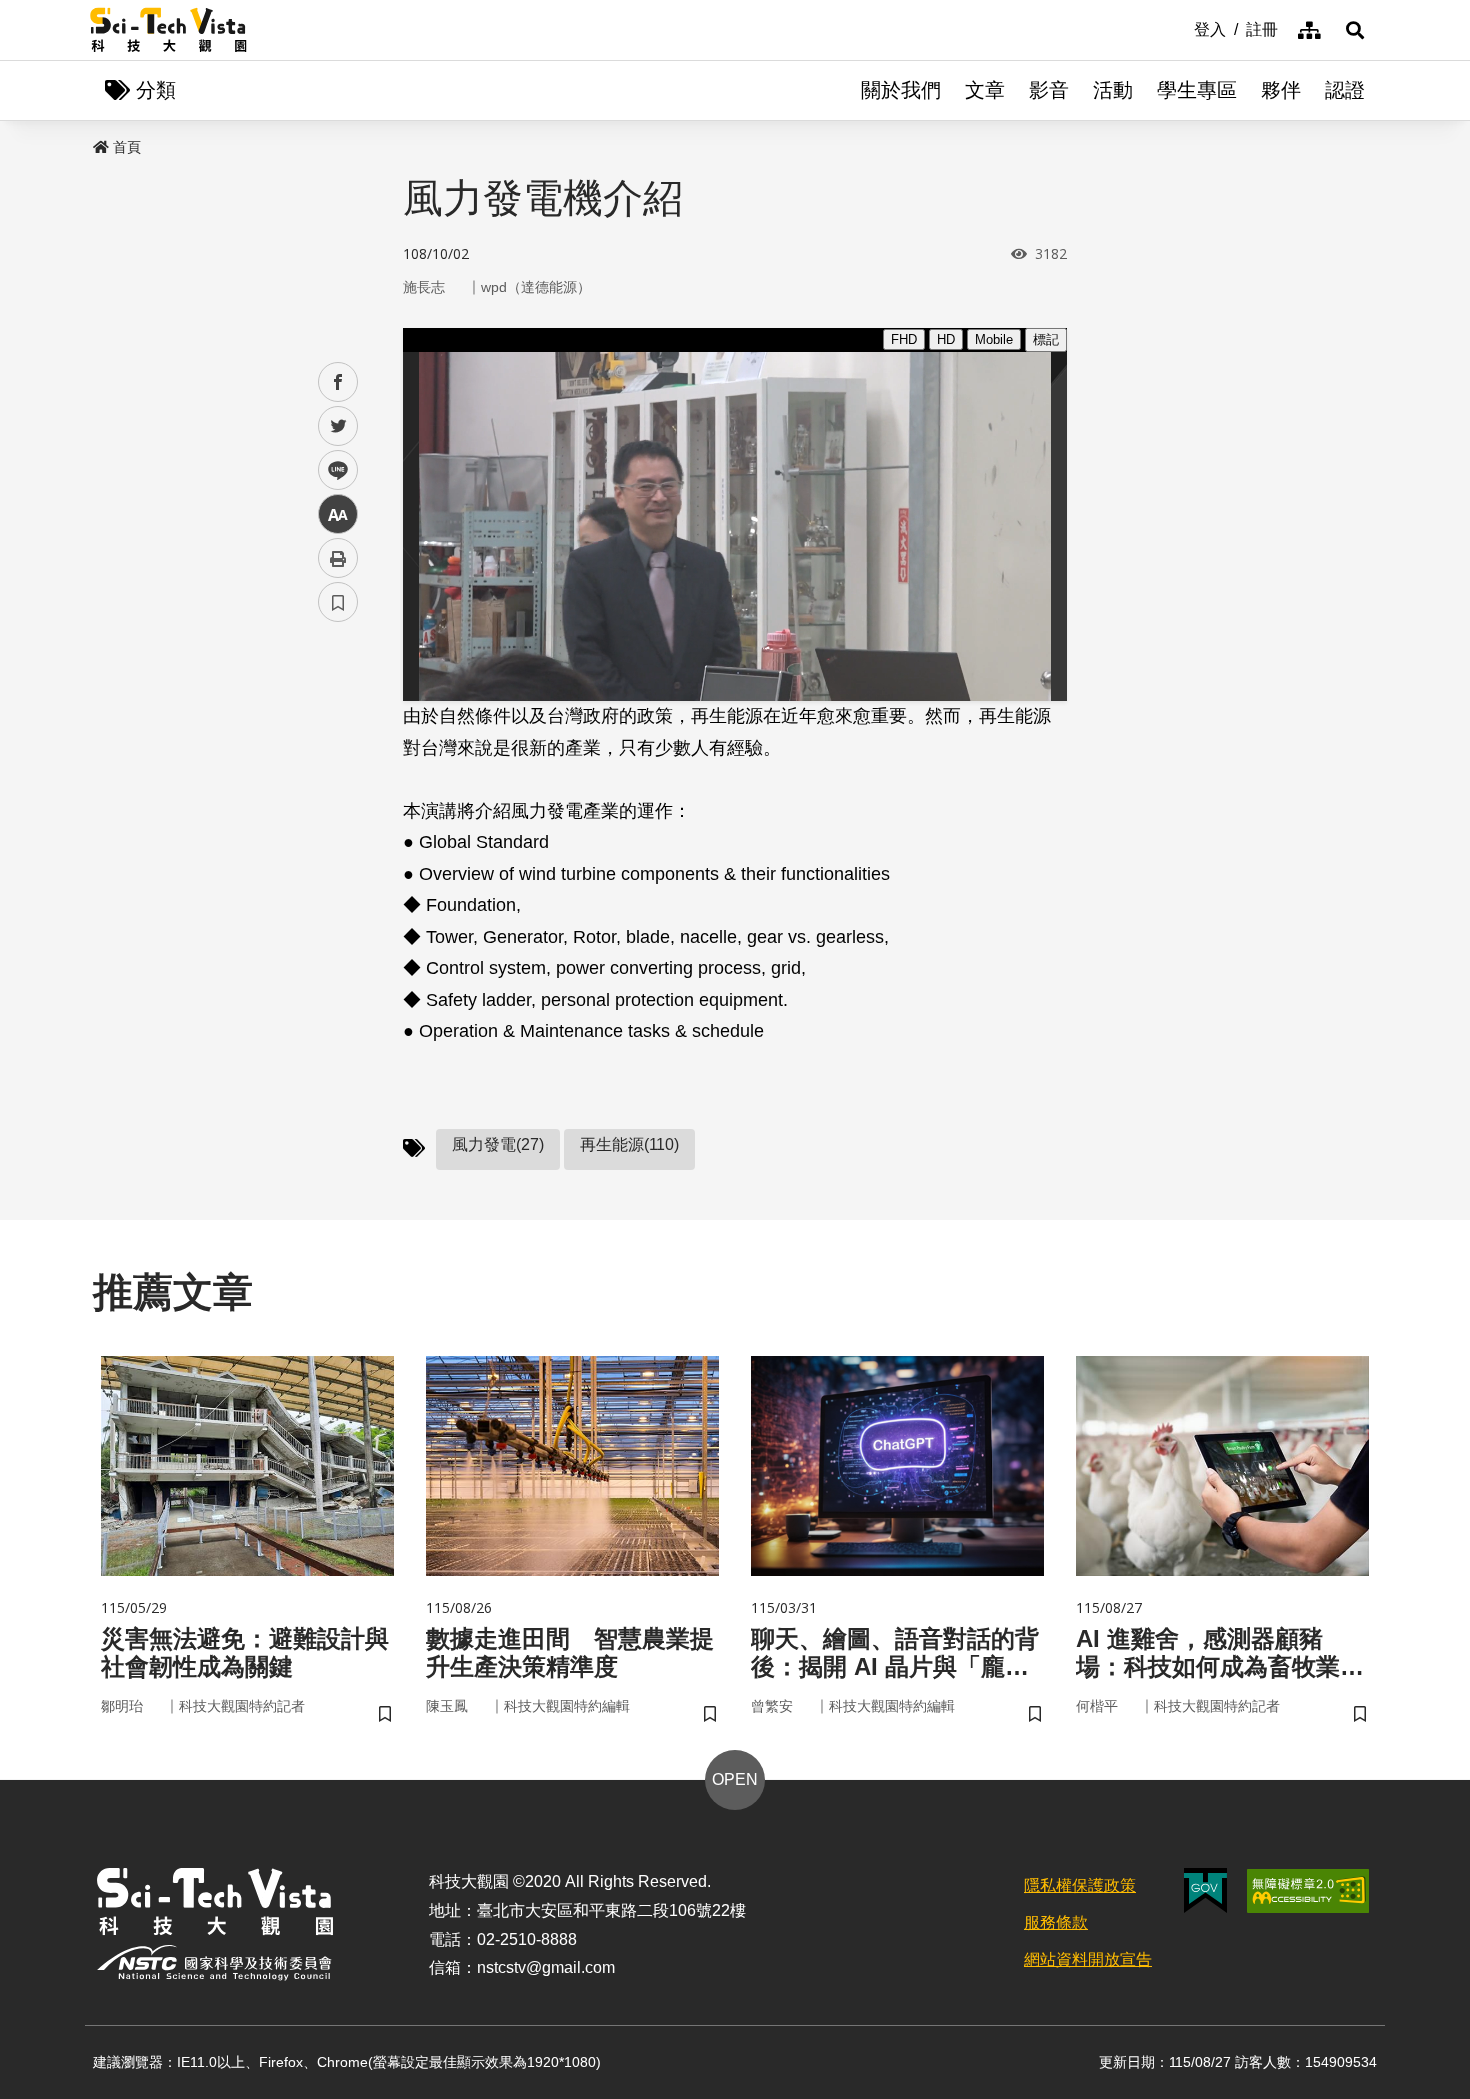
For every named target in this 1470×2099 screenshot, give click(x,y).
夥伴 (1281, 90)
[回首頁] (168, 30)
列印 (338, 558)
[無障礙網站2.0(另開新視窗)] (1308, 1891)
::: (1180, 28)
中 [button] (338, 514)
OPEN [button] (735, 1779)
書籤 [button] (338, 602)
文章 (985, 90)
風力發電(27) (498, 1144)
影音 (1049, 90)
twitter (338, 426)
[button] (1355, 30)
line (332, 470)
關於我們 (901, 90)
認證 (1345, 90)
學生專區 (1197, 90)
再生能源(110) (629, 1144)
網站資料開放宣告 (1088, 1959)
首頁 (127, 147)
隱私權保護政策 (1080, 1885)
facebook (338, 382)
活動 (1113, 90)
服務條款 (1056, 1922)
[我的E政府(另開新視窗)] (1205, 1890)
